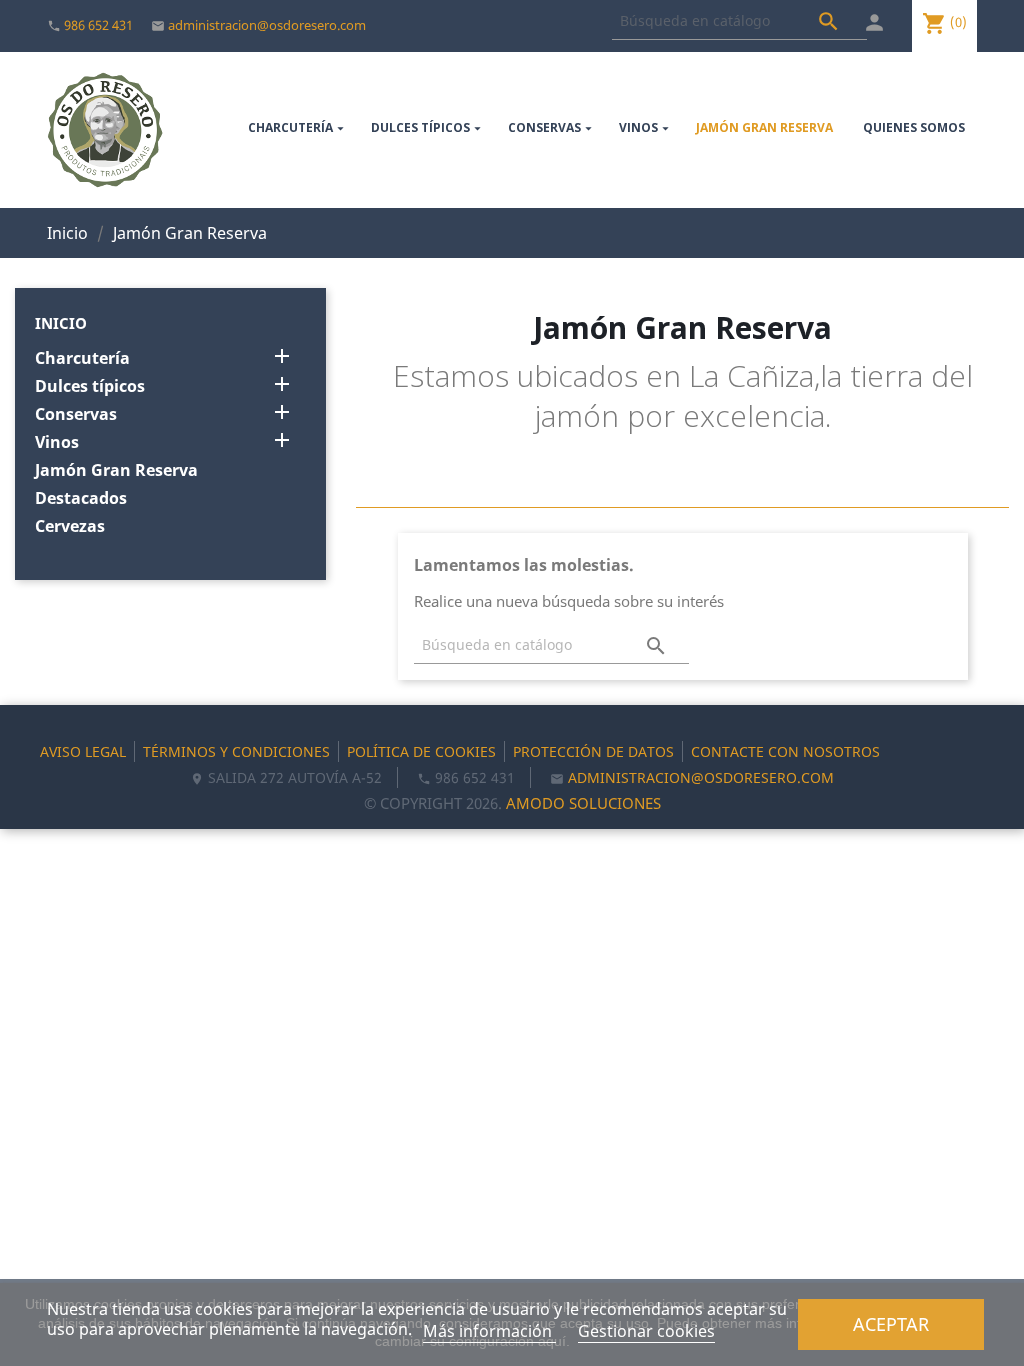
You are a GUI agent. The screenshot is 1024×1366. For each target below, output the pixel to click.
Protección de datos (593, 751)
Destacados (81, 498)
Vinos (646, 127)
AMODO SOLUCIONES (583, 803)
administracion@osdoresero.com (267, 25)
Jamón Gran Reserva (764, 127)
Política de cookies (421, 751)
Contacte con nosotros (785, 751)
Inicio (61, 323)
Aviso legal (83, 751)
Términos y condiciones (236, 751)
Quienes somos (914, 127)
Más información (489, 1331)
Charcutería (298, 127)
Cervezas (70, 526)
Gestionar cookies (646, 1331)
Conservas (552, 127)
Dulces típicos (428, 127)
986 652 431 (98, 25)
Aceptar (891, 1323)
